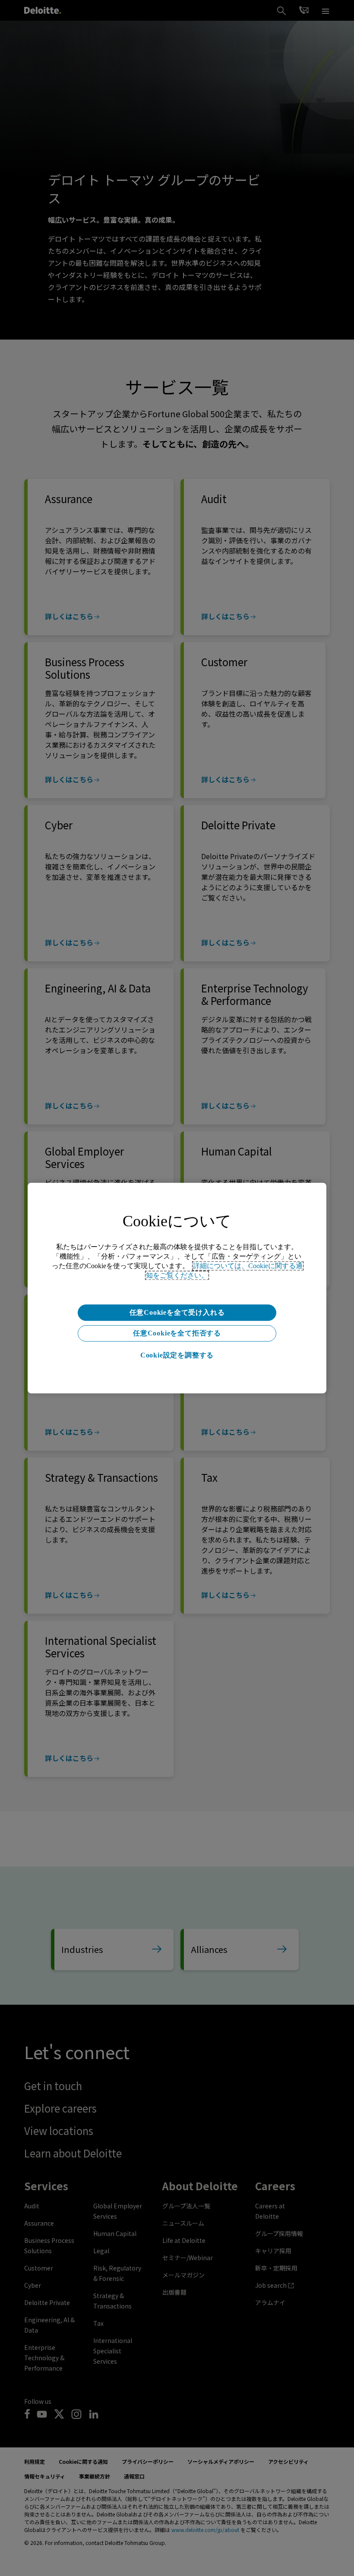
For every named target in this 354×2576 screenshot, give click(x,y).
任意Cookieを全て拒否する (177, 1333)
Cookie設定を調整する (177, 1355)
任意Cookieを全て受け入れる (177, 1312)
